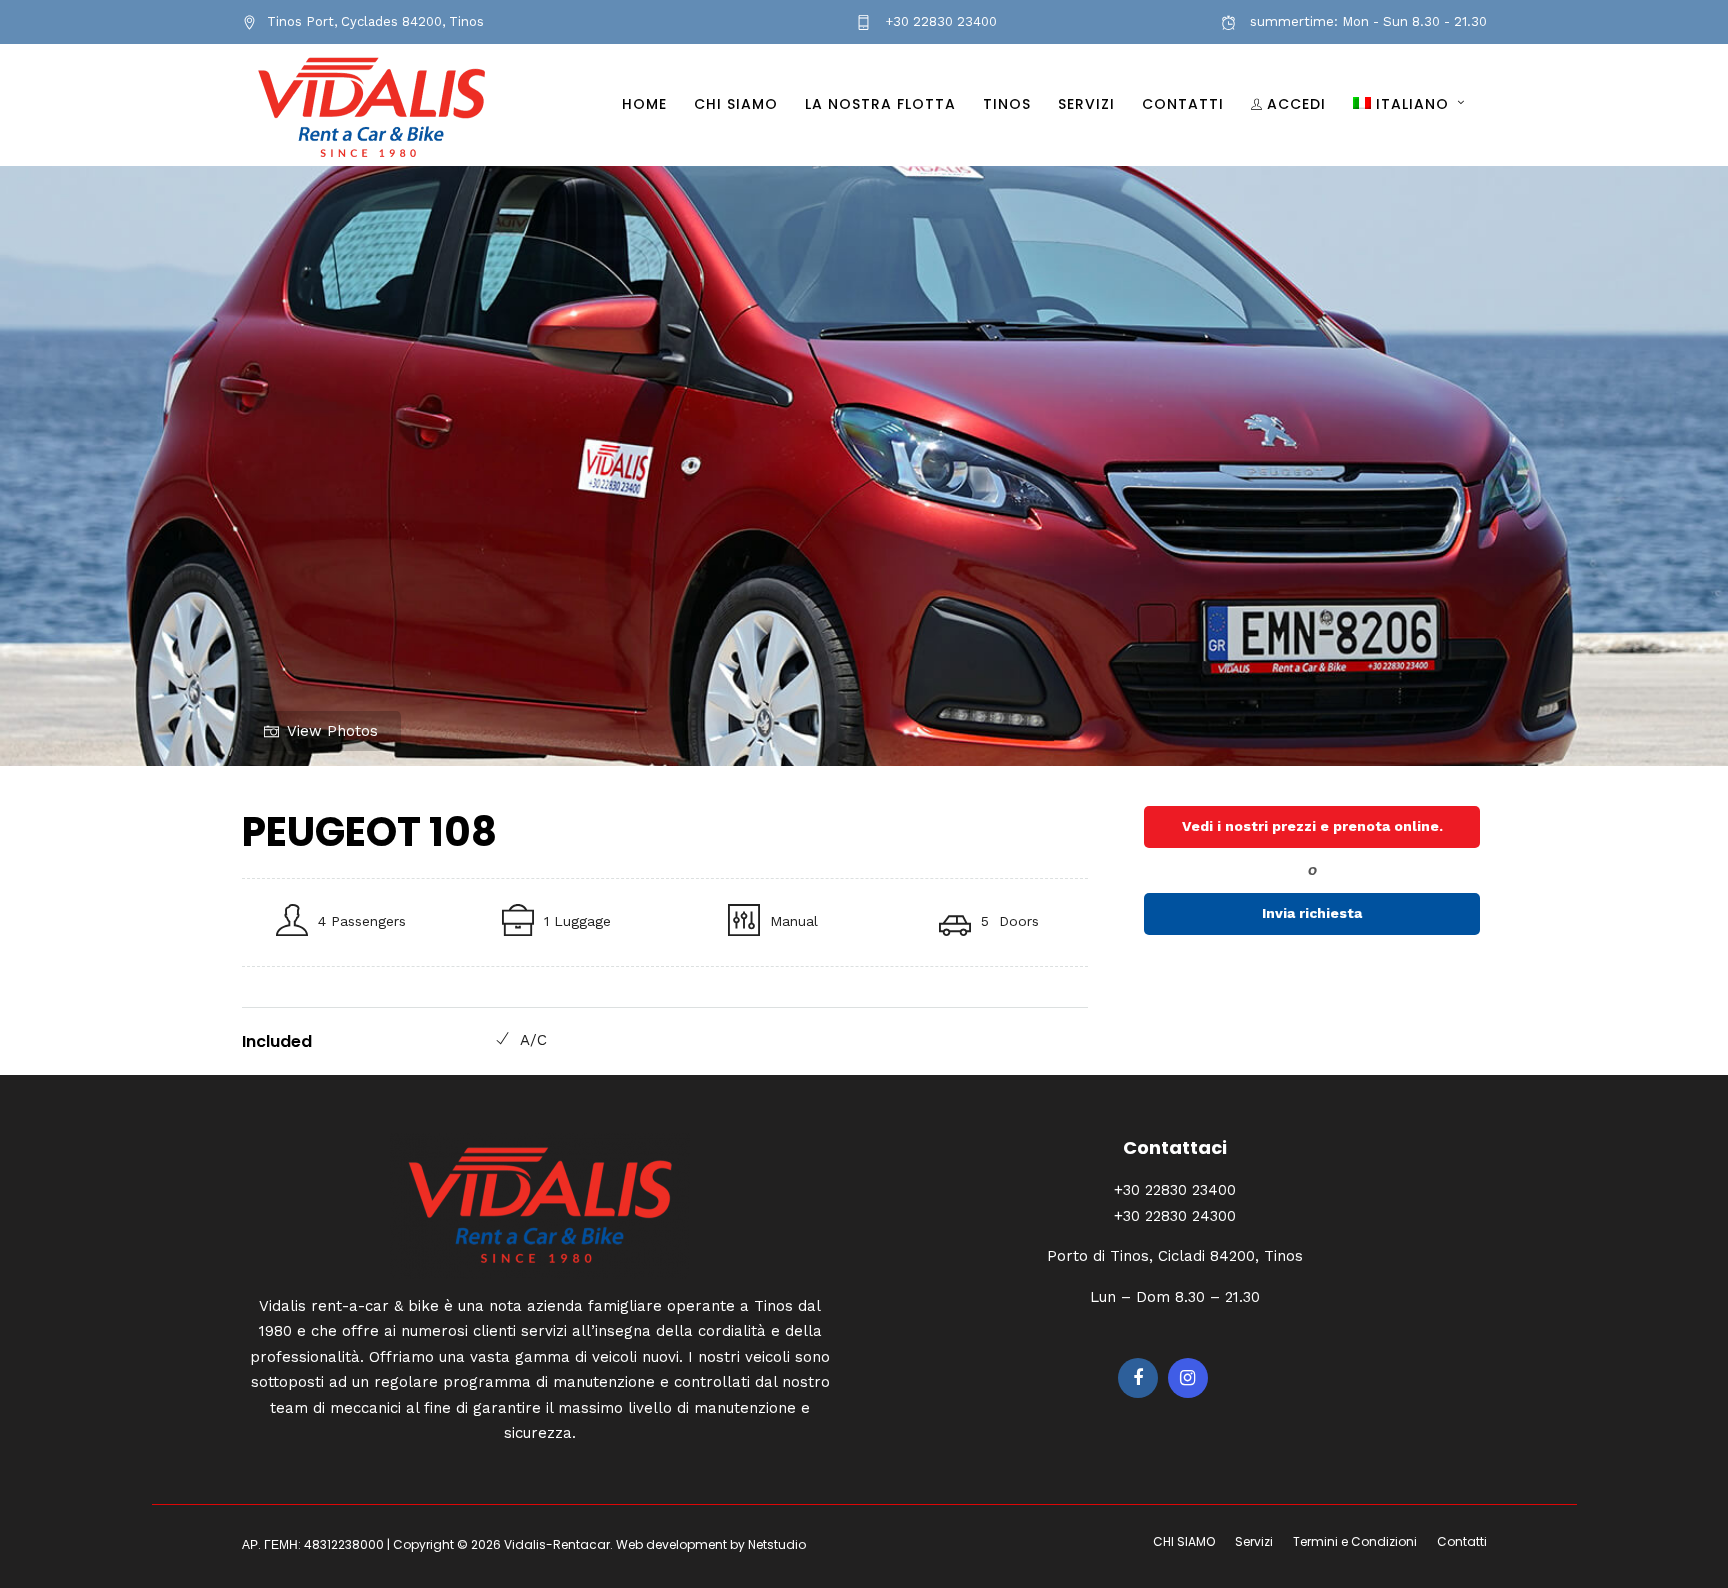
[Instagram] (1188, 1378)
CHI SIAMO (736, 104)
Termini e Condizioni (1355, 1541)
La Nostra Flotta (880, 104)
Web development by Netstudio (711, 1544)
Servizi (1086, 104)
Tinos (1007, 104)
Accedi (1296, 104)
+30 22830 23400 (939, 21)
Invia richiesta (1312, 913)
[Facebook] (1138, 1378)
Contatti (1183, 104)
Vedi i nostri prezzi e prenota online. (1312, 826)
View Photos (332, 731)
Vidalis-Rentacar (557, 1544)
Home (644, 104)
